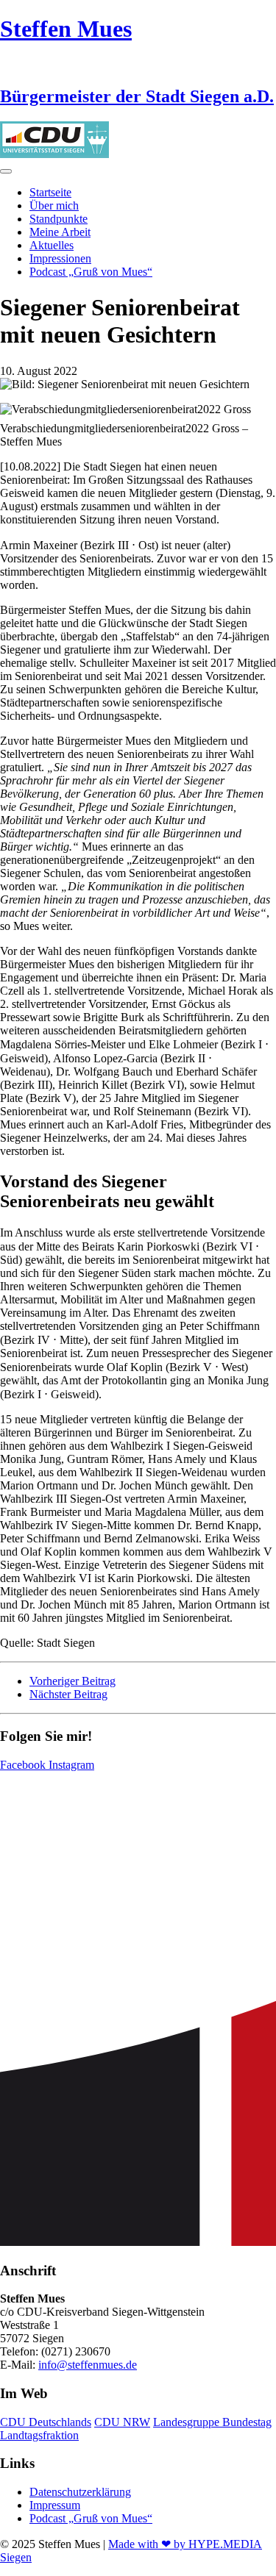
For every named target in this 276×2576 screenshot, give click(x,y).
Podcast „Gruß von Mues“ (91, 272)
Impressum (55, 2505)
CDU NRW (122, 2422)
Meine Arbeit (60, 232)
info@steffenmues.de (88, 2365)
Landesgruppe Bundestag (212, 2422)
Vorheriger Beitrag (72, 1681)
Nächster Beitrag (68, 1694)
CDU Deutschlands (46, 2422)
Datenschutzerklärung (80, 2492)
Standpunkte (59, 219)
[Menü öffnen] (6, 171)
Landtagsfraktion (39, 2435)
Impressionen (60, 258)
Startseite (50, 192)
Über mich (54, 205)
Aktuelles (52, 245)
